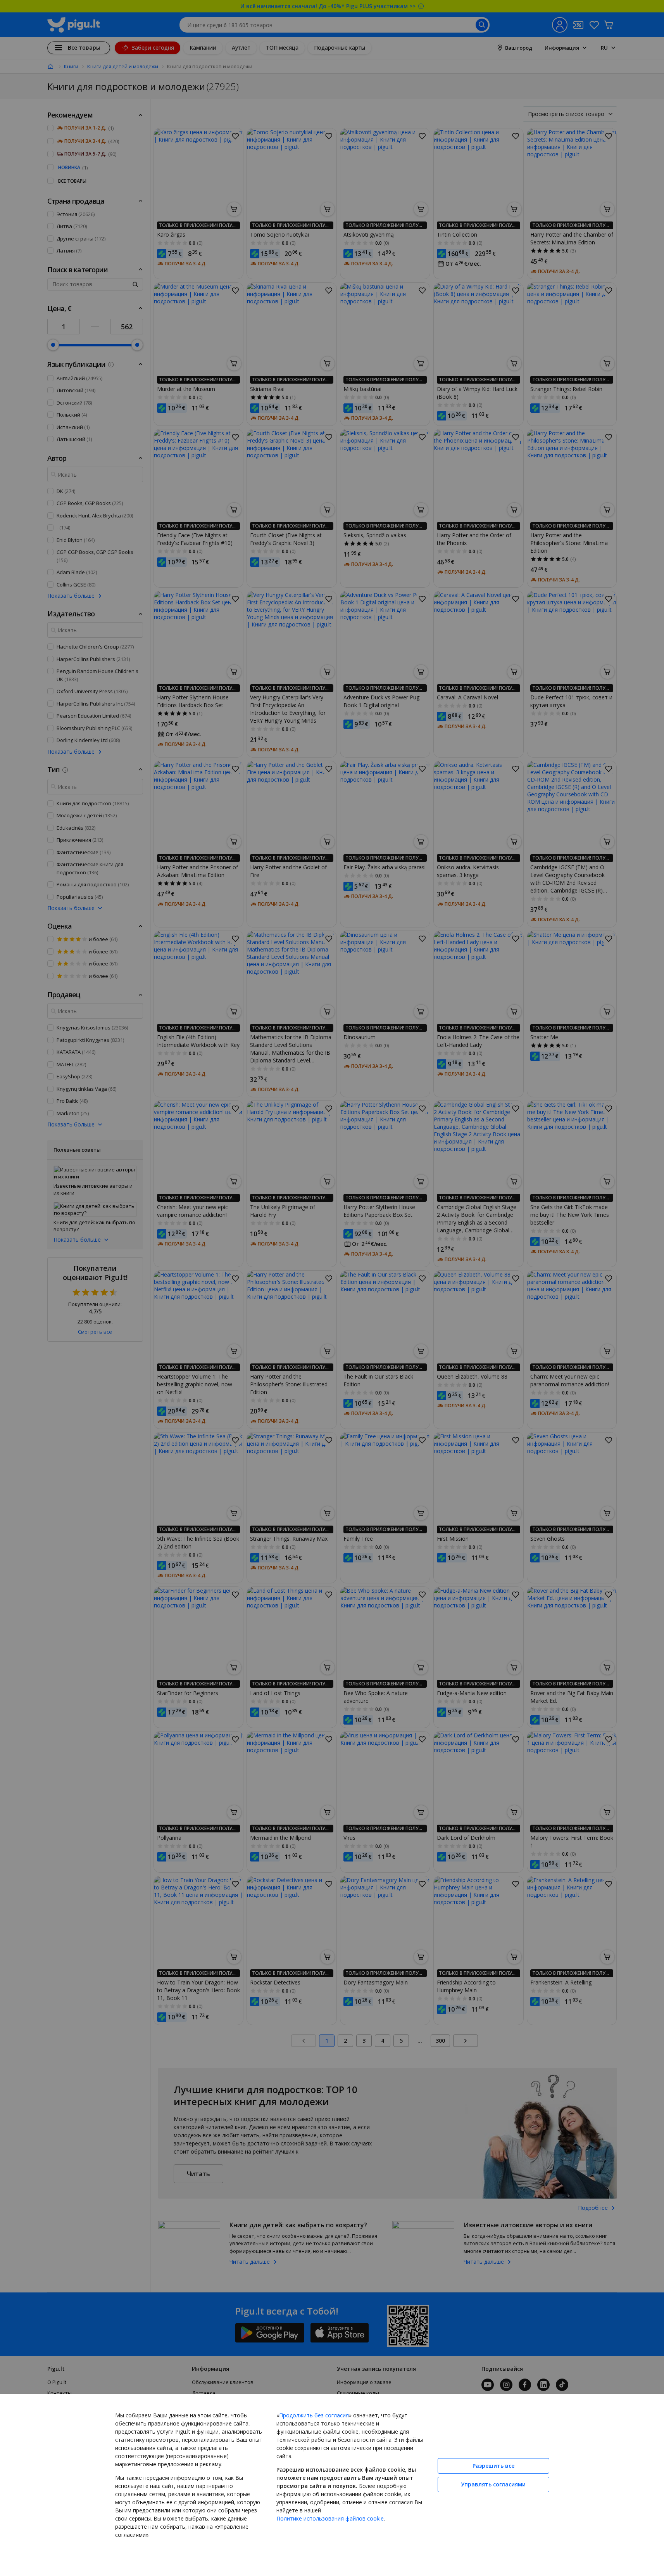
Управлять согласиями (493, 2484)
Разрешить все (493, 2466)
